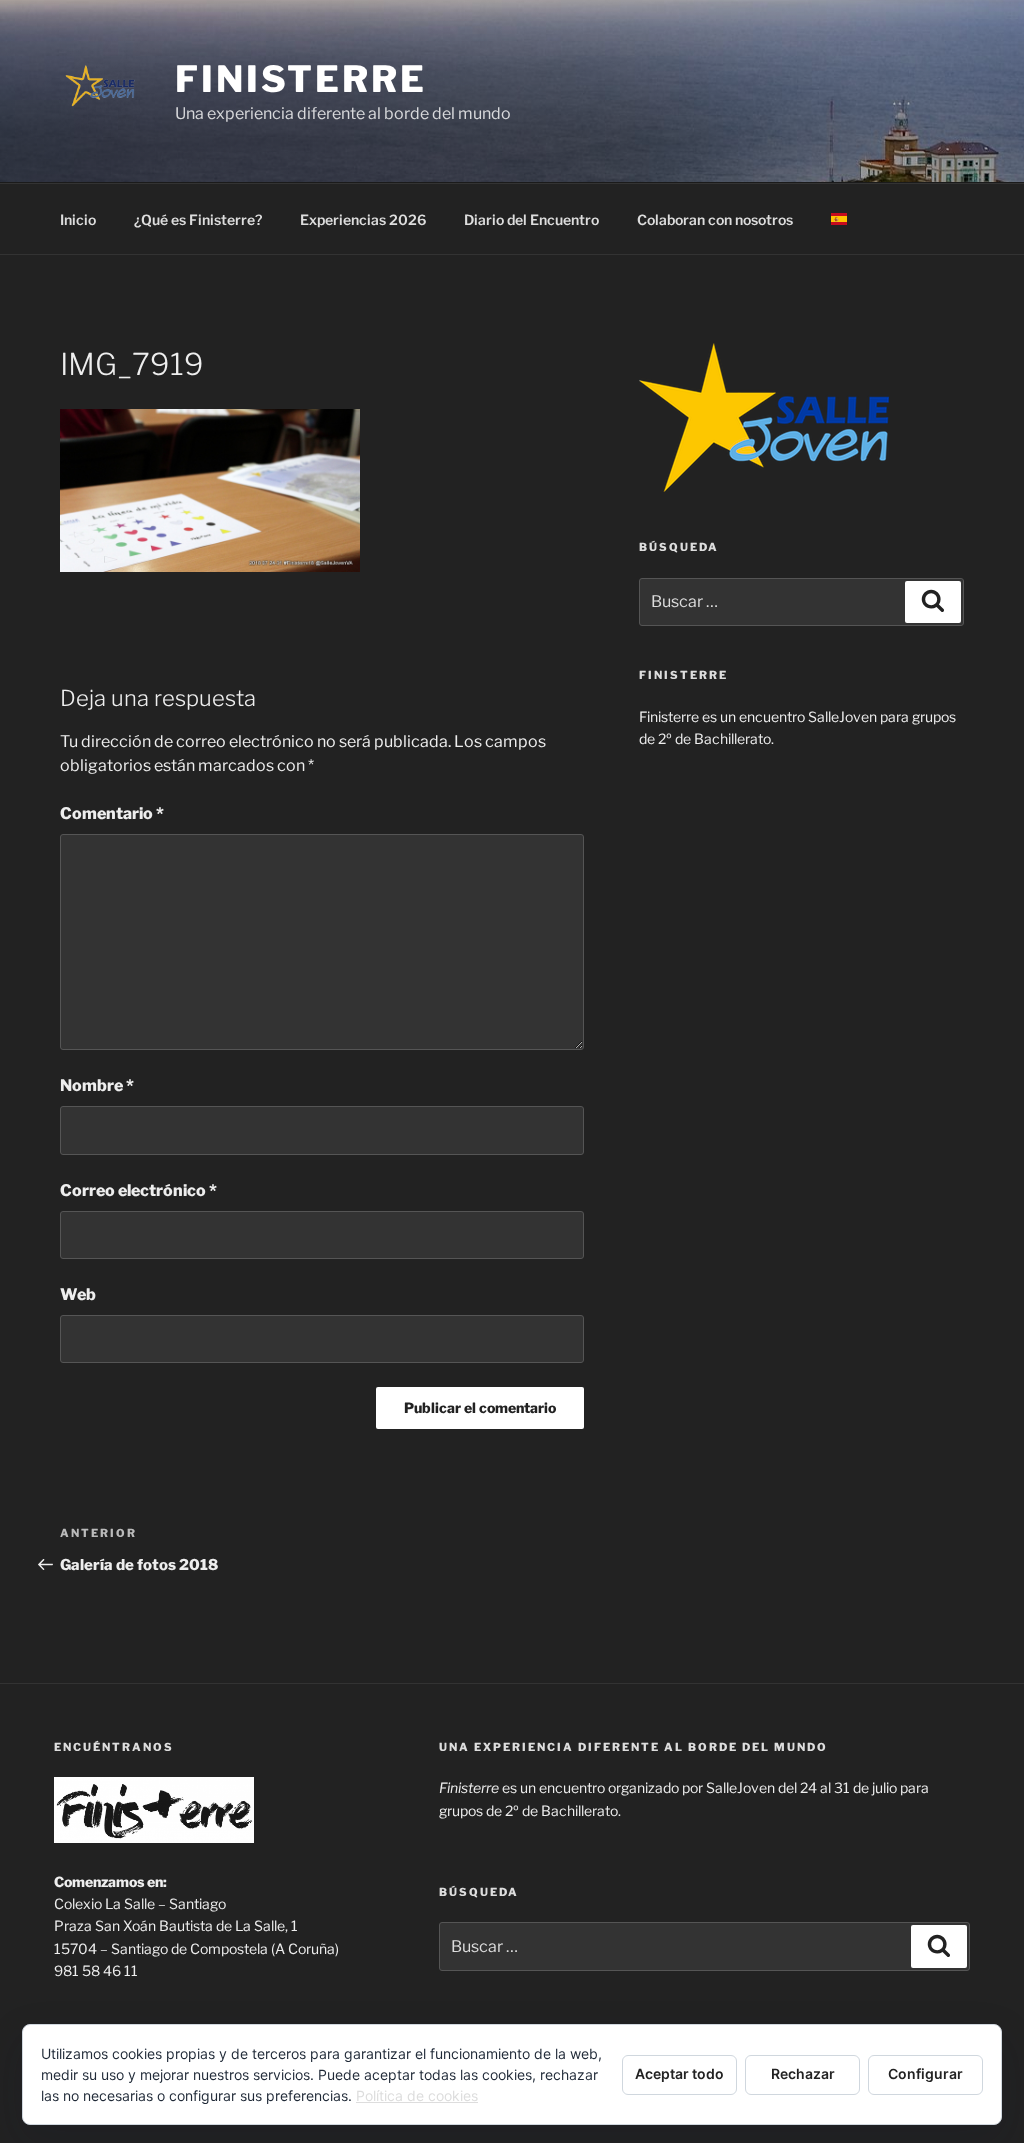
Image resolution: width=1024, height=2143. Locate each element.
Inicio (78, 219)
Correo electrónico (138, 1190)
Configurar (925, 2073)
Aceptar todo (679, 2073)
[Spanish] (838, 219)
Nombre (97, 1085)
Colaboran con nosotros (715, 219)
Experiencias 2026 (363, 219)
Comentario (112, 813)
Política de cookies (417, 2095)
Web (78, 1294)
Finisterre (301, 79)
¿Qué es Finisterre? (198, 219)
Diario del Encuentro (531, 219)
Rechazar (803, 2073)
